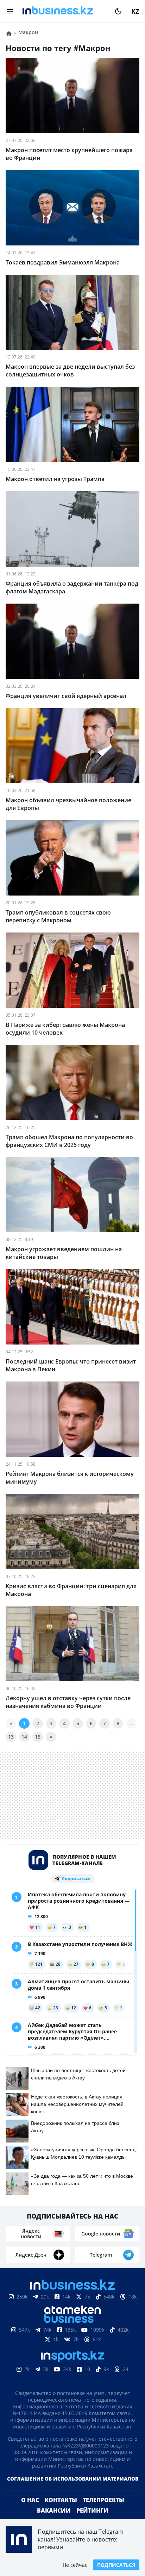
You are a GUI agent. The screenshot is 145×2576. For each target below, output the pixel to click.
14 (24, 1737)
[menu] (10, 11)
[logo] (64, 11)
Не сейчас (75, 2565)
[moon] (118, 11)
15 (38, 1737)
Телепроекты (103, 2511)
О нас (30, 2511)
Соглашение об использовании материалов (73, 2490)
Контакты (61, 2511)
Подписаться (116, 2565)
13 (11, 1737)
